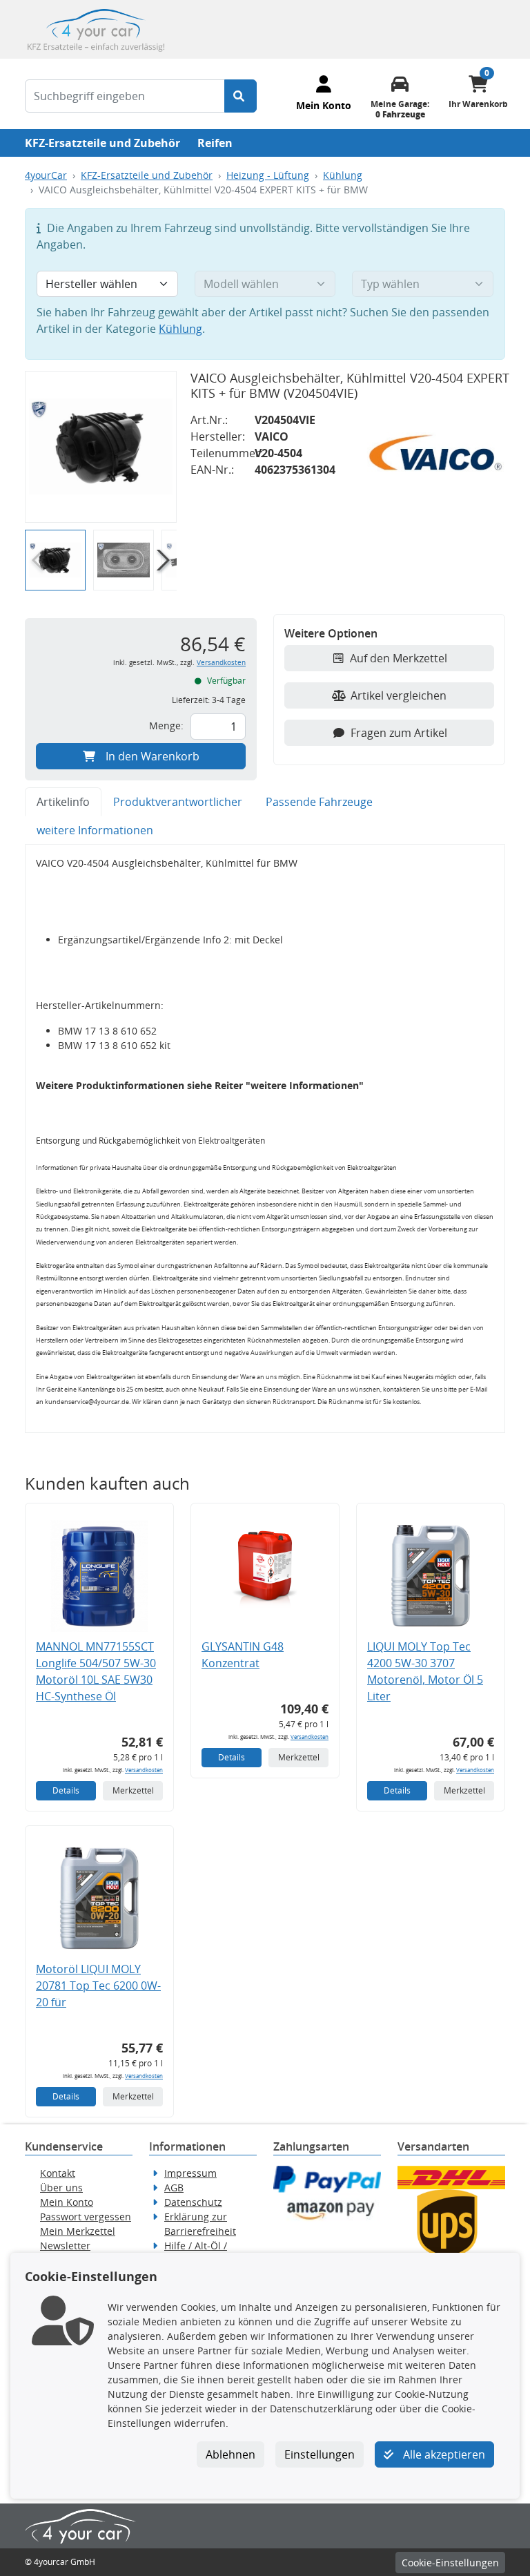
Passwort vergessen (86, 2217)
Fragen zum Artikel (399, 733)
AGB (174, 2188)
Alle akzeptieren (443, 2454)
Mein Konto (67, 2202)
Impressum (190, 2173)
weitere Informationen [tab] (95, 830)
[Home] (96, 28)
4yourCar (46, 175)
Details (66, 1790)
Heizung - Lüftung (268, 175)
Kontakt (58, 2173)
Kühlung (343, 175)
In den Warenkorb (153, 756)
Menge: (166, 725)
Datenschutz (193, 2202)
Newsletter (65, 2246)
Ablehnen (230, 2454)
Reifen (215, 143)
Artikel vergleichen (399, 695)
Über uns (61, 2188)
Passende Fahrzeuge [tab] (319, 802)
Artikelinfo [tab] (63, 802)
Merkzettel (133, 1790)
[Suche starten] (241, 96)
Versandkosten (221, 663)
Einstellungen (320, 2454)
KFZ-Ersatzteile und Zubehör (102, 143)
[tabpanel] (265, 1138)
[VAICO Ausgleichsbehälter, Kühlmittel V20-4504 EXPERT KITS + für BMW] (101, 447)
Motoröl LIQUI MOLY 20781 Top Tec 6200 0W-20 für (98, 1986)
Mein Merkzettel (78, 2231)
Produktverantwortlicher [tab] (178, 802)
